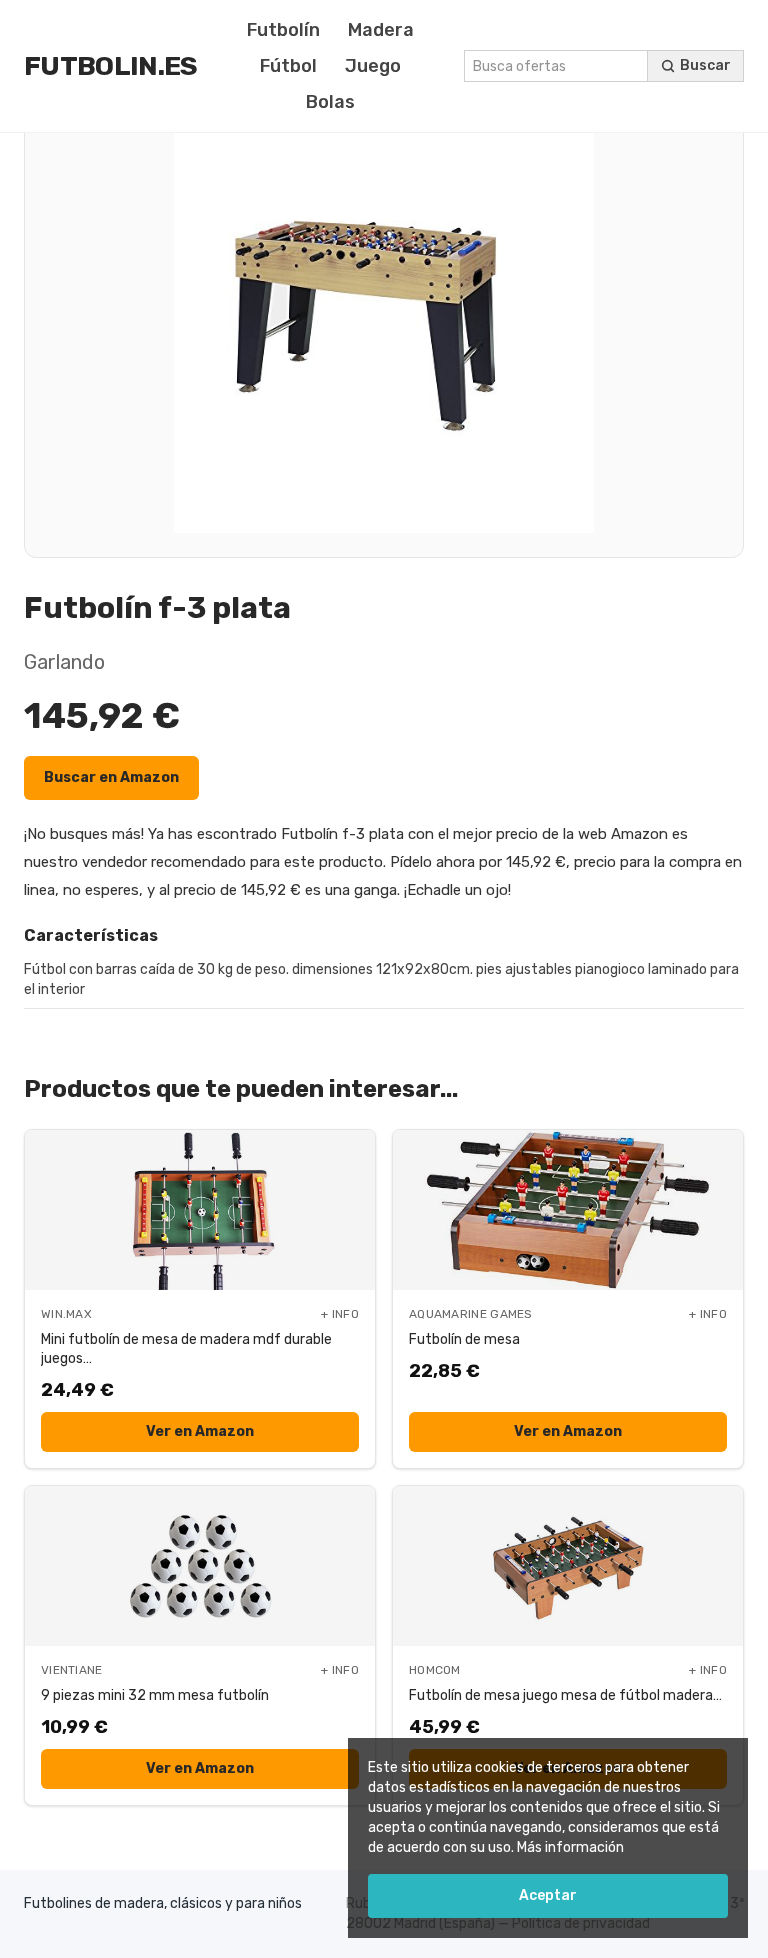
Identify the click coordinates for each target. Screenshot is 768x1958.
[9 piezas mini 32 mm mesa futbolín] (200, 1566)
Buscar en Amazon (111, 777)
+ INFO (340, 1314)
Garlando (64, 662)
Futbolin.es (111, 66)
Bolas (330, 102)
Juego (373, 66)
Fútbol (288, 66)
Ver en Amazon (200, 1431)
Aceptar (548, 1895)
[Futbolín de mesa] (568, 1210)
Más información (570, 1847)
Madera (381, 30)
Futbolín (283, 30)
